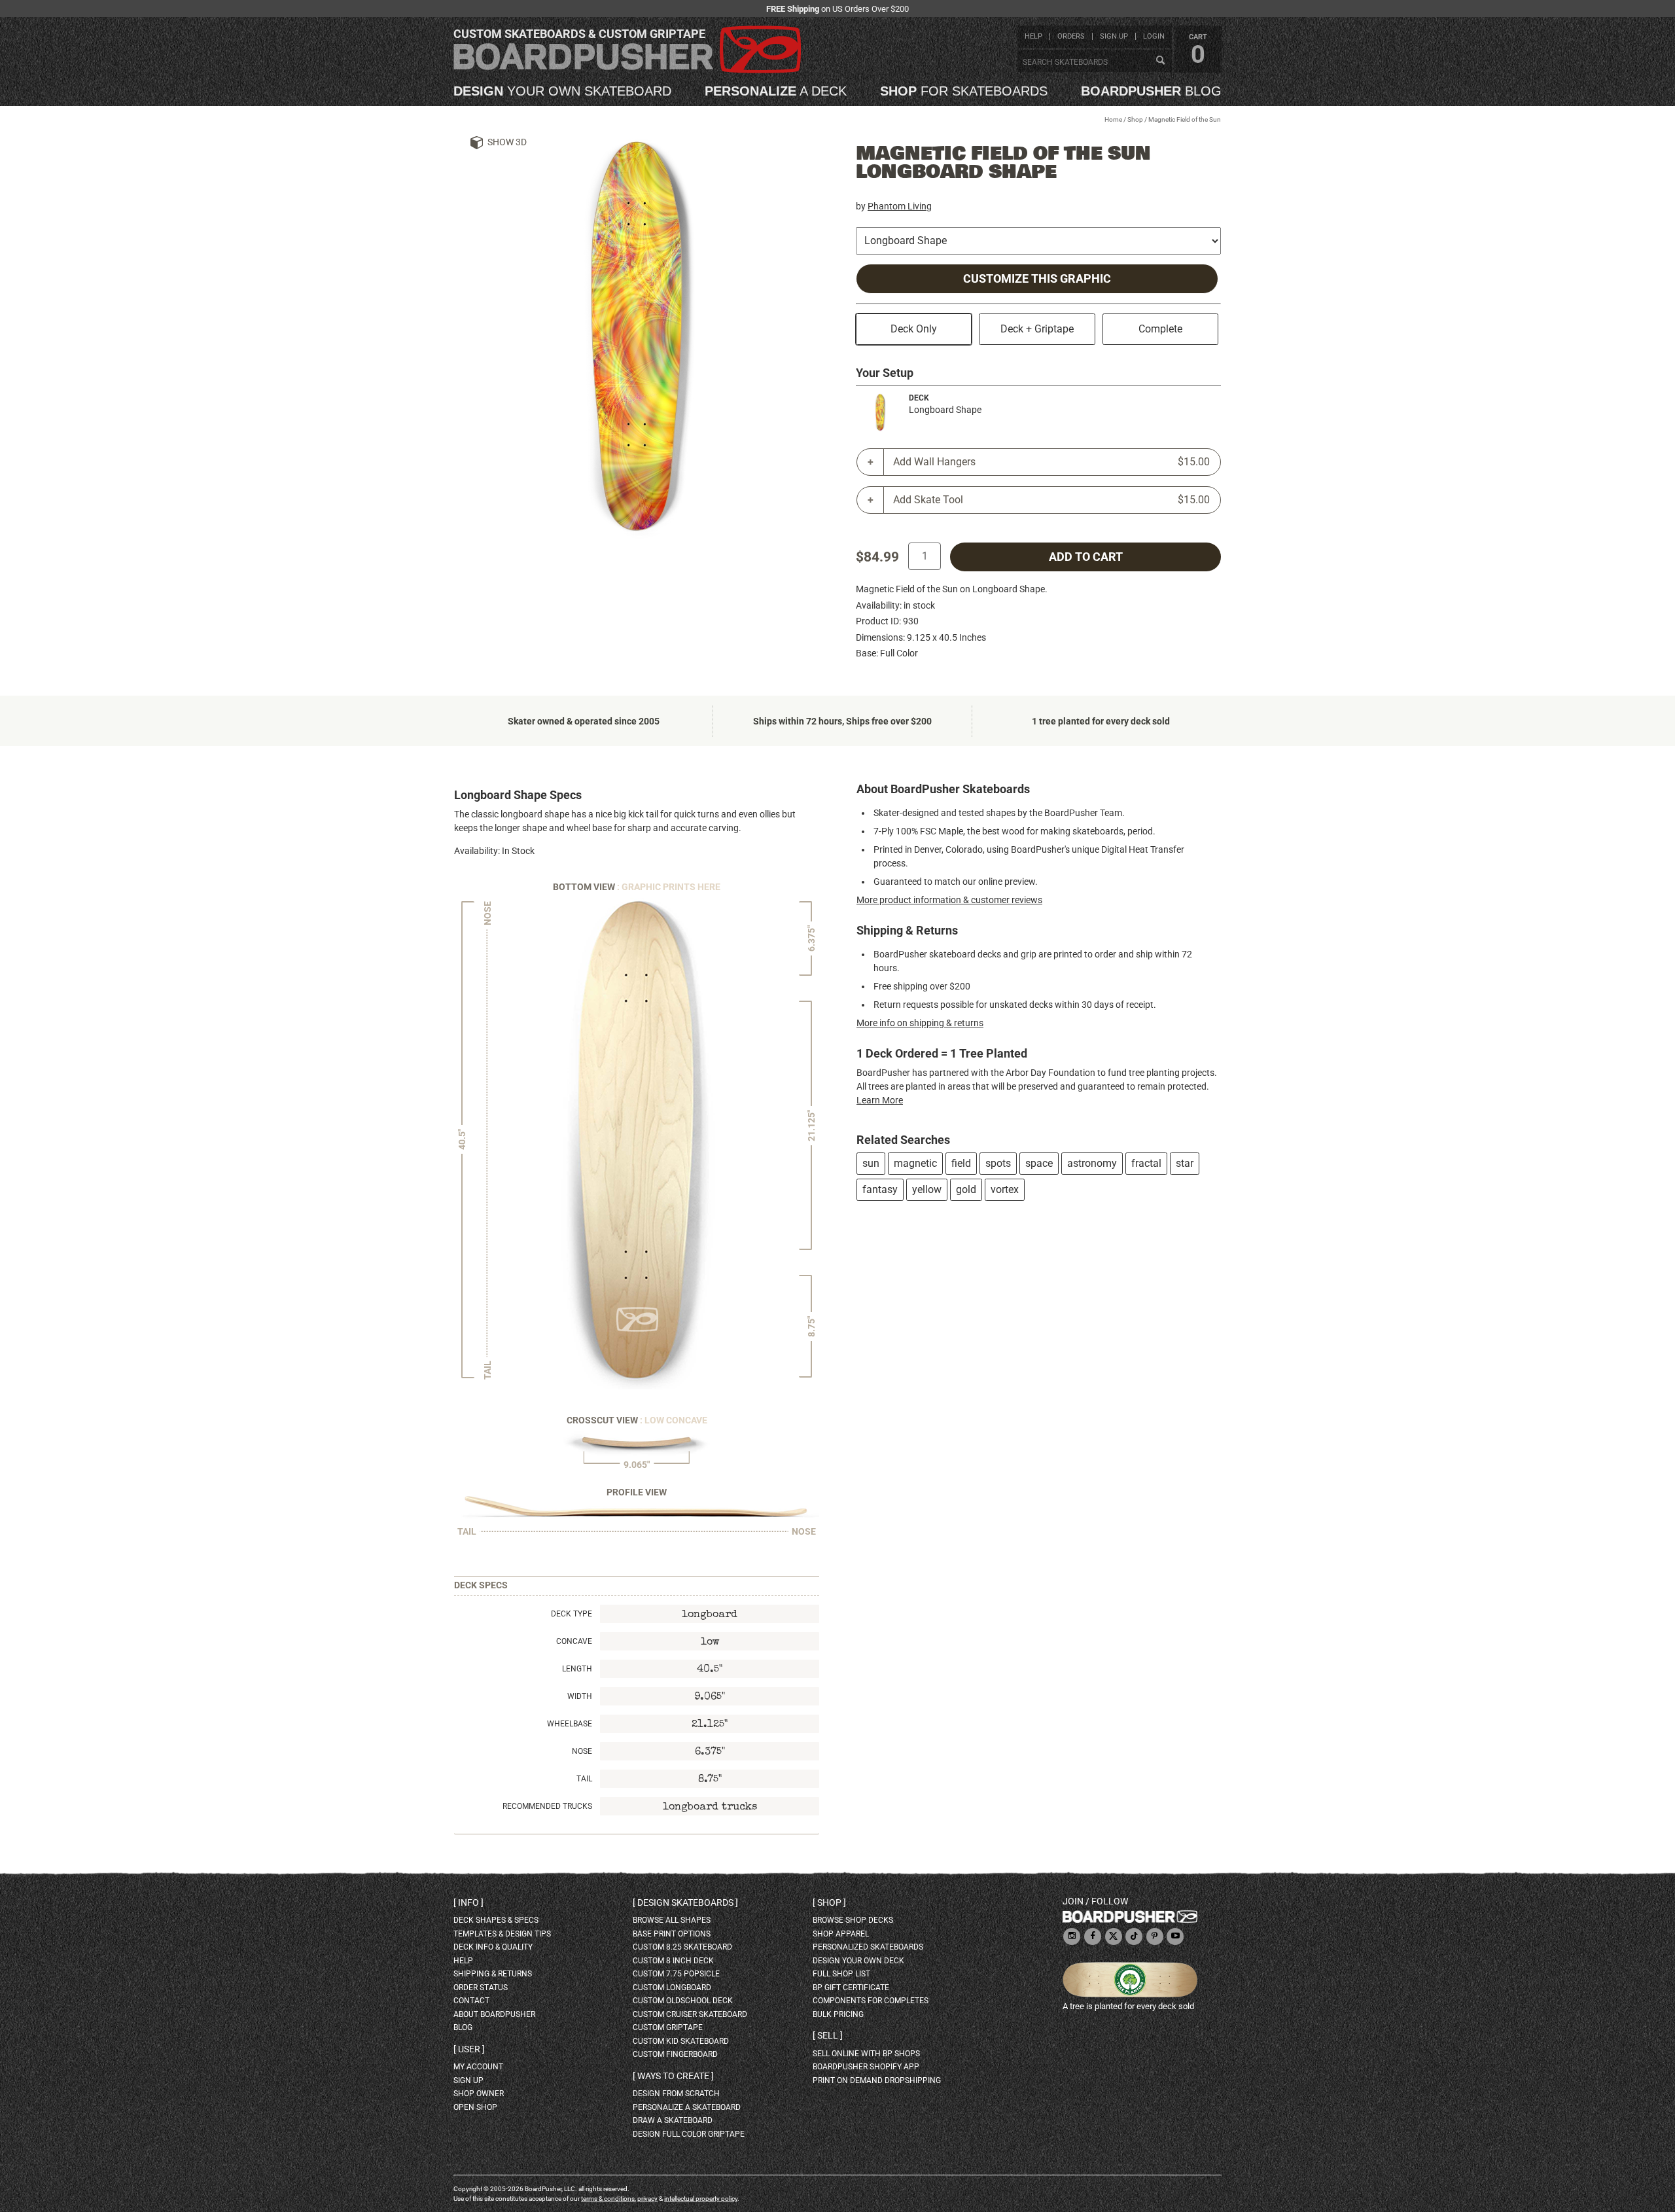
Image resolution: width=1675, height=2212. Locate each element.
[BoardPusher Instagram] (1072, 1937)
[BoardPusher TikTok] (1134, 1937)
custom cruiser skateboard (690, 2014)
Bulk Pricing (838, 2014)
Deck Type (572, 1614)
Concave (574, 1641)
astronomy (1092, 1163)
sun (871, 1163)
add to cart (1086, 557)
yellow (927, 1189)
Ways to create (673, 2076)
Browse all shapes (672, 1920)
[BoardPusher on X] (1114, 1937)
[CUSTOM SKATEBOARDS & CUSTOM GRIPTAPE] (627, 70)
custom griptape (668, 2027)
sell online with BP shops (866, 2054)
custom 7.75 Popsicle (676, 1974)
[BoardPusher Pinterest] (1155, 1937)
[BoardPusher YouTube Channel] (1175, 1937)
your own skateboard (562, 91)
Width (580, 1696)
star (1185, 1163)
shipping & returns (493, 1974)
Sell (828, 2035)
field (961, 1163)
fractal (1146, 1163)
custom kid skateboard (681, 2041)
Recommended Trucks (547, 1806)
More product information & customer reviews (949, 900)
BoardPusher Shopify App (866, 2067)
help (1033, 36)
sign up (1114, 36)
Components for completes (871, 2001)
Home (1113, 119)
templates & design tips (502, 1934)
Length (577, 1669)
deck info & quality (493, 1947)
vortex (1005, 1189)
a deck (776, 91)
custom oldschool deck (683, 2001)
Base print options (672, 1934)
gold (966, 1189)
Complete (1160, 329)
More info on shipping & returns (920, 1023)
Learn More (880, 1100)
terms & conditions (608, 2199)
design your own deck (858, 1961)
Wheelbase (570, 1724)
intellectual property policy (701, 2199)
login (1154, 36)
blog (1151, 91)
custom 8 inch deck (673, 1961)
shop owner (479, 2094)
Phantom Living (900, 206)
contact (471, 2001)
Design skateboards (685, 1902)
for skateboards (964, 91)
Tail (584, 1779)
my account (478, 2067)
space (1039, 1163)
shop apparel (841, 1934)
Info (468, 1902)
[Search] (1160, 61)
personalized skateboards (868, 1947)
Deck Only (914, 329)
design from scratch (676, 2094)
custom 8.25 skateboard (682, 1947)
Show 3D (507, 142)
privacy (647, 2199)
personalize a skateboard (687, 2107)
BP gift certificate (851, 1988)
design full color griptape (689, 2134)
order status (481, 1988)
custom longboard (672, 1988)
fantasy (880, 1189)
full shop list (841, 1974)
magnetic (915, 1163)
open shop (475, 2107)
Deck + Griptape (1037, 329)
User (469, 2049)
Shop (1135, 119)
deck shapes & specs (496, 1920)
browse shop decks (853, 1920)
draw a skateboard (673, 2120)
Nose (582, 1751)
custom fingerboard (675, 2054)
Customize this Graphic (1037, 279)
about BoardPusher (494, 2014)
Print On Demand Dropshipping (877, 2080)
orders (1071, 36)
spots (998, 1163)
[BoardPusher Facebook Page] (1093, 1937)
